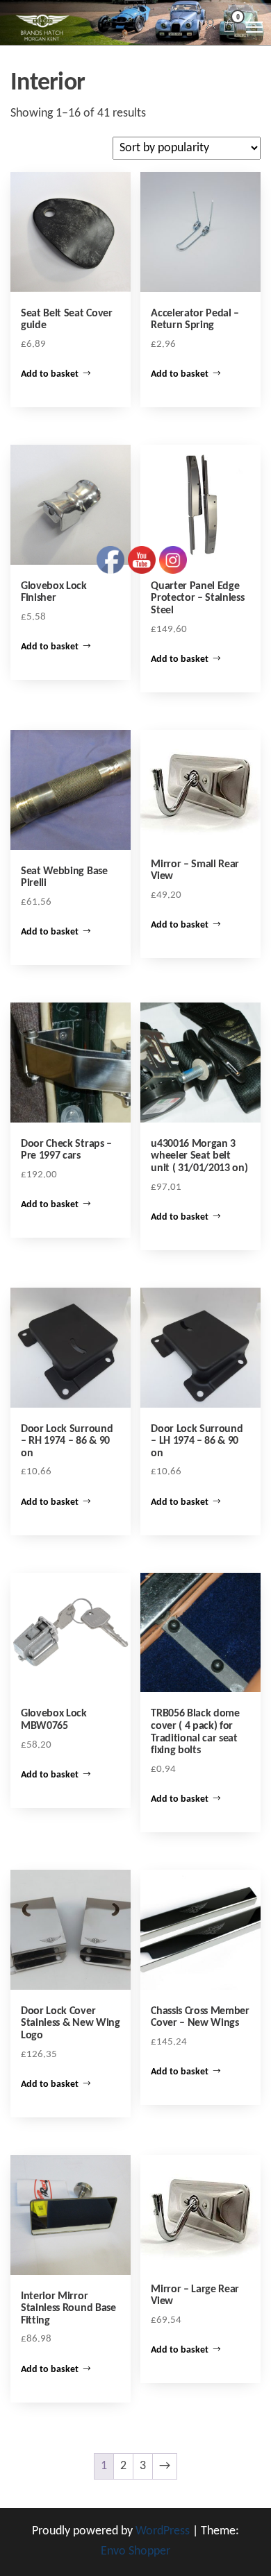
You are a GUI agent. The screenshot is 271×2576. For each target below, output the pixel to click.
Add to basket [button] (50, 374)
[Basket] (229, 28)
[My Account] (211, 25)
